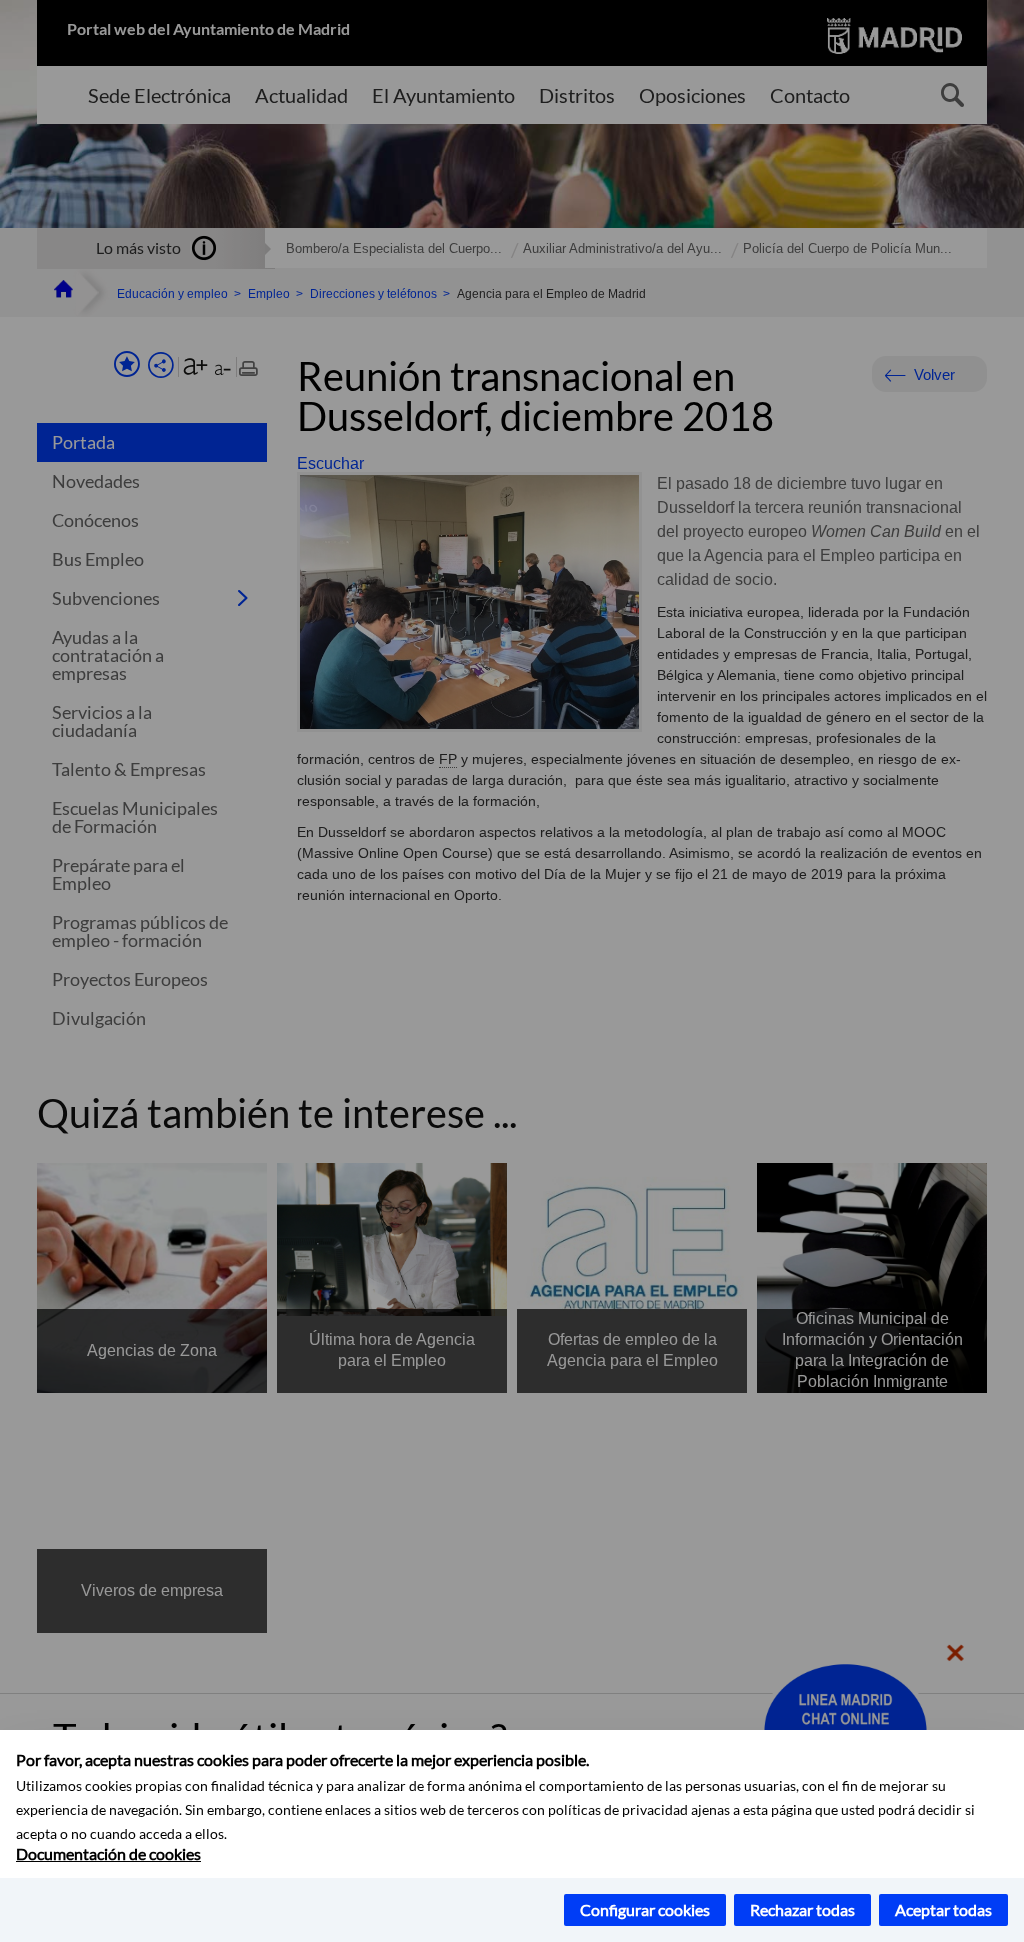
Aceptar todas (943, 1909)
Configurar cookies (645, 1909)
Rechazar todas (802, 1909)
